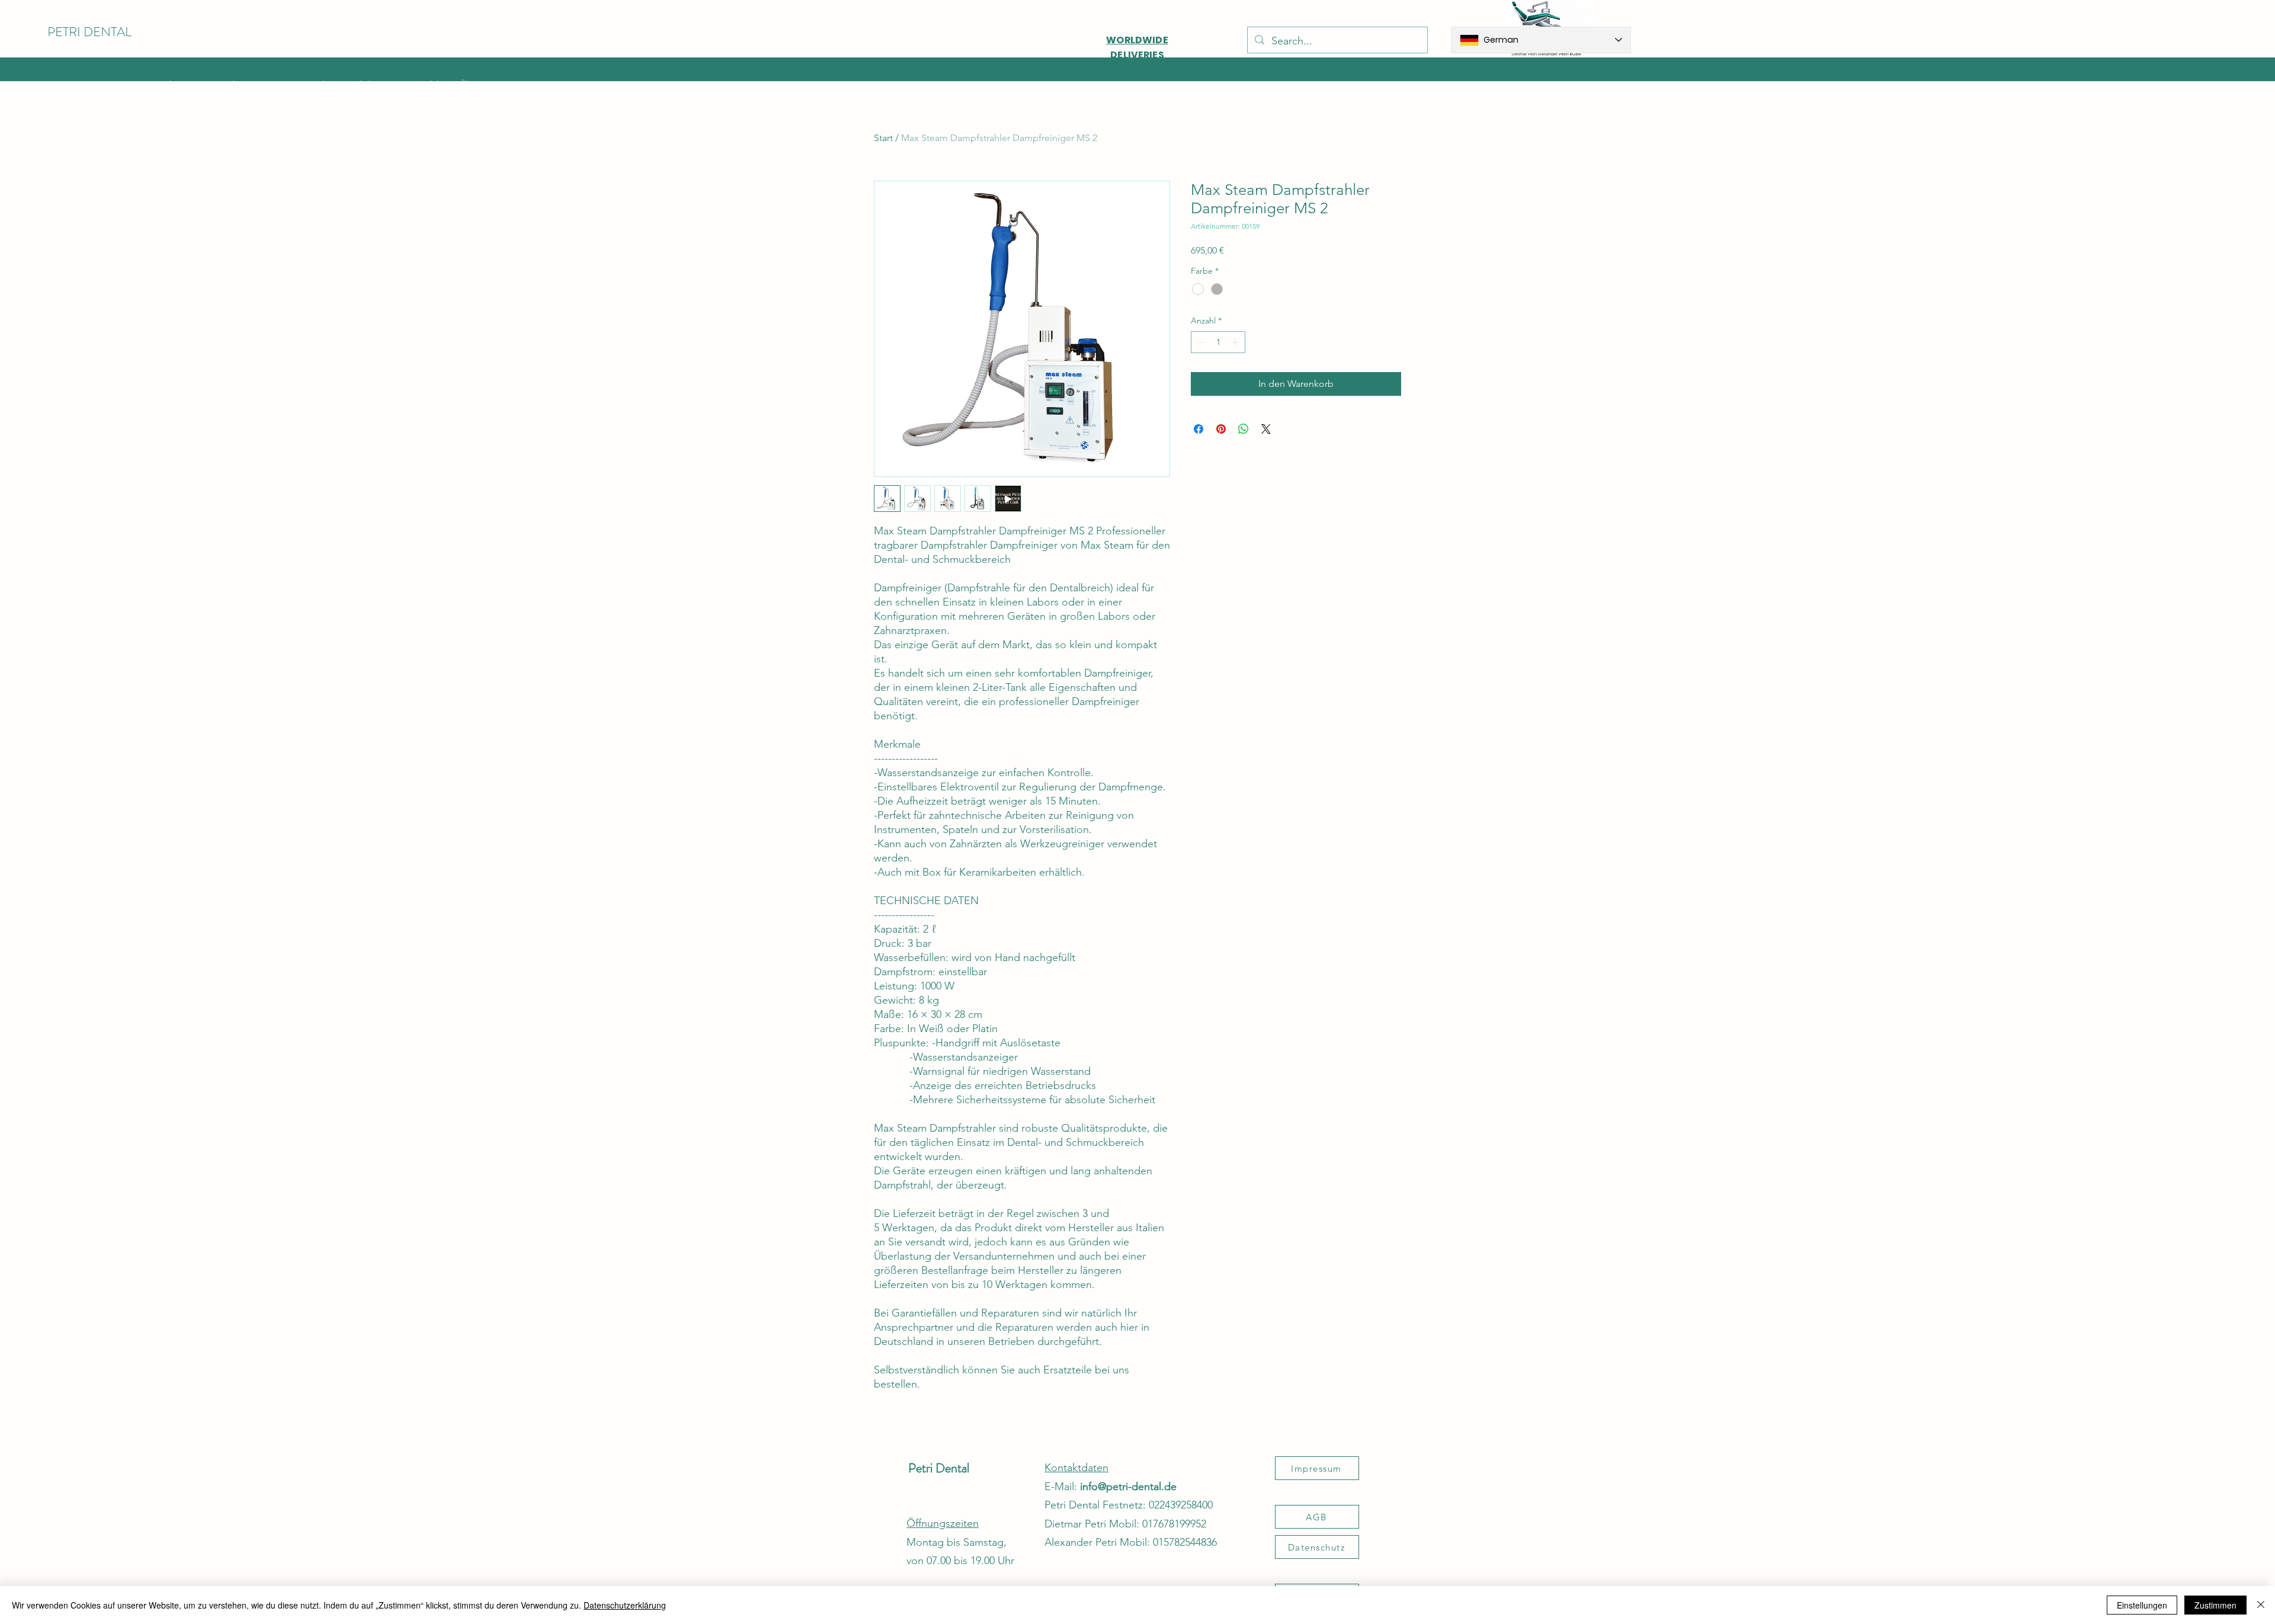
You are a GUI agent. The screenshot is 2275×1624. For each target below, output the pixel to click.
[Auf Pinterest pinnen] (1221, 429)
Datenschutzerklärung (625, 1605)
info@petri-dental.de (1128, 1487)
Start (883, 138)
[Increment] (1236, 342)
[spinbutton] (1218, 342)
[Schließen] (2261, 1605)
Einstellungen (2142, 1605)
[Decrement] (1200, 342)
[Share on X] (1266, 429)
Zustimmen (2215, 1605)
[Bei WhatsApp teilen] (1244, 429)
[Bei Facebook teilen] (1199, 429)
